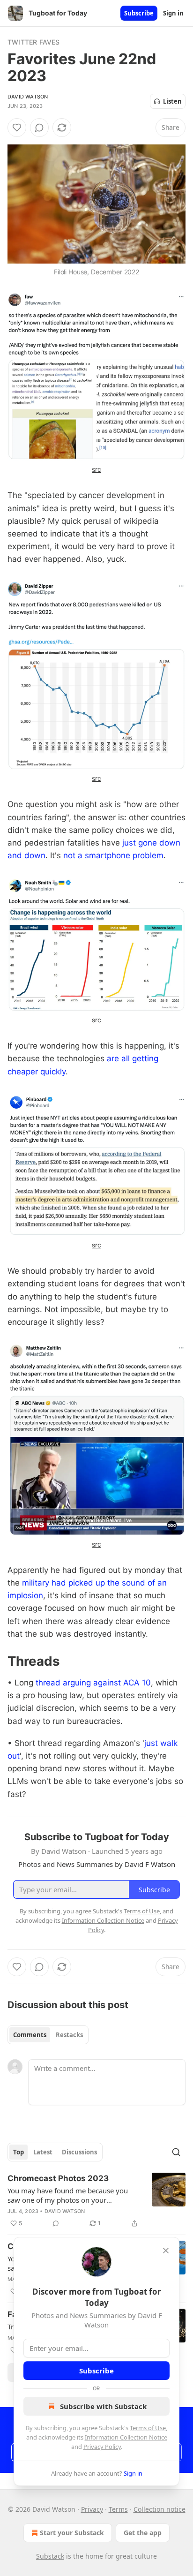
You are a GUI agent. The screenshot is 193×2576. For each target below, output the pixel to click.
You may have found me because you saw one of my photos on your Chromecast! (68, 2195)
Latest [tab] (43, 2152)
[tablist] (48, 2035)
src (96, 469)
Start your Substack (72, 2533)
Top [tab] (19, 2152)
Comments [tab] (30, 2035)
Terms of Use (148, 2428)
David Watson (28, 97)
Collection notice (160, 2509)
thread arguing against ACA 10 (93, 1683)
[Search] (176, 2152)
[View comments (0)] (39, 128)
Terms (118, 2509)
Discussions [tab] (79, 2152)
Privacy (92, 2509)
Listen (172, 101)
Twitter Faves (34, 42)
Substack (50, 2556)
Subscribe (139, 13)
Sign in (173, 13)
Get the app (143, 2533)
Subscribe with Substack (103, 2406)
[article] (96, 2201)
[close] (166, 2251)
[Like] (17, 128)
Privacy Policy (102, 2447)
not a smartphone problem (113, 855)
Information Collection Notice (126, 2437)
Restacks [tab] (69, 2035)
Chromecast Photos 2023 (58, 2178)
